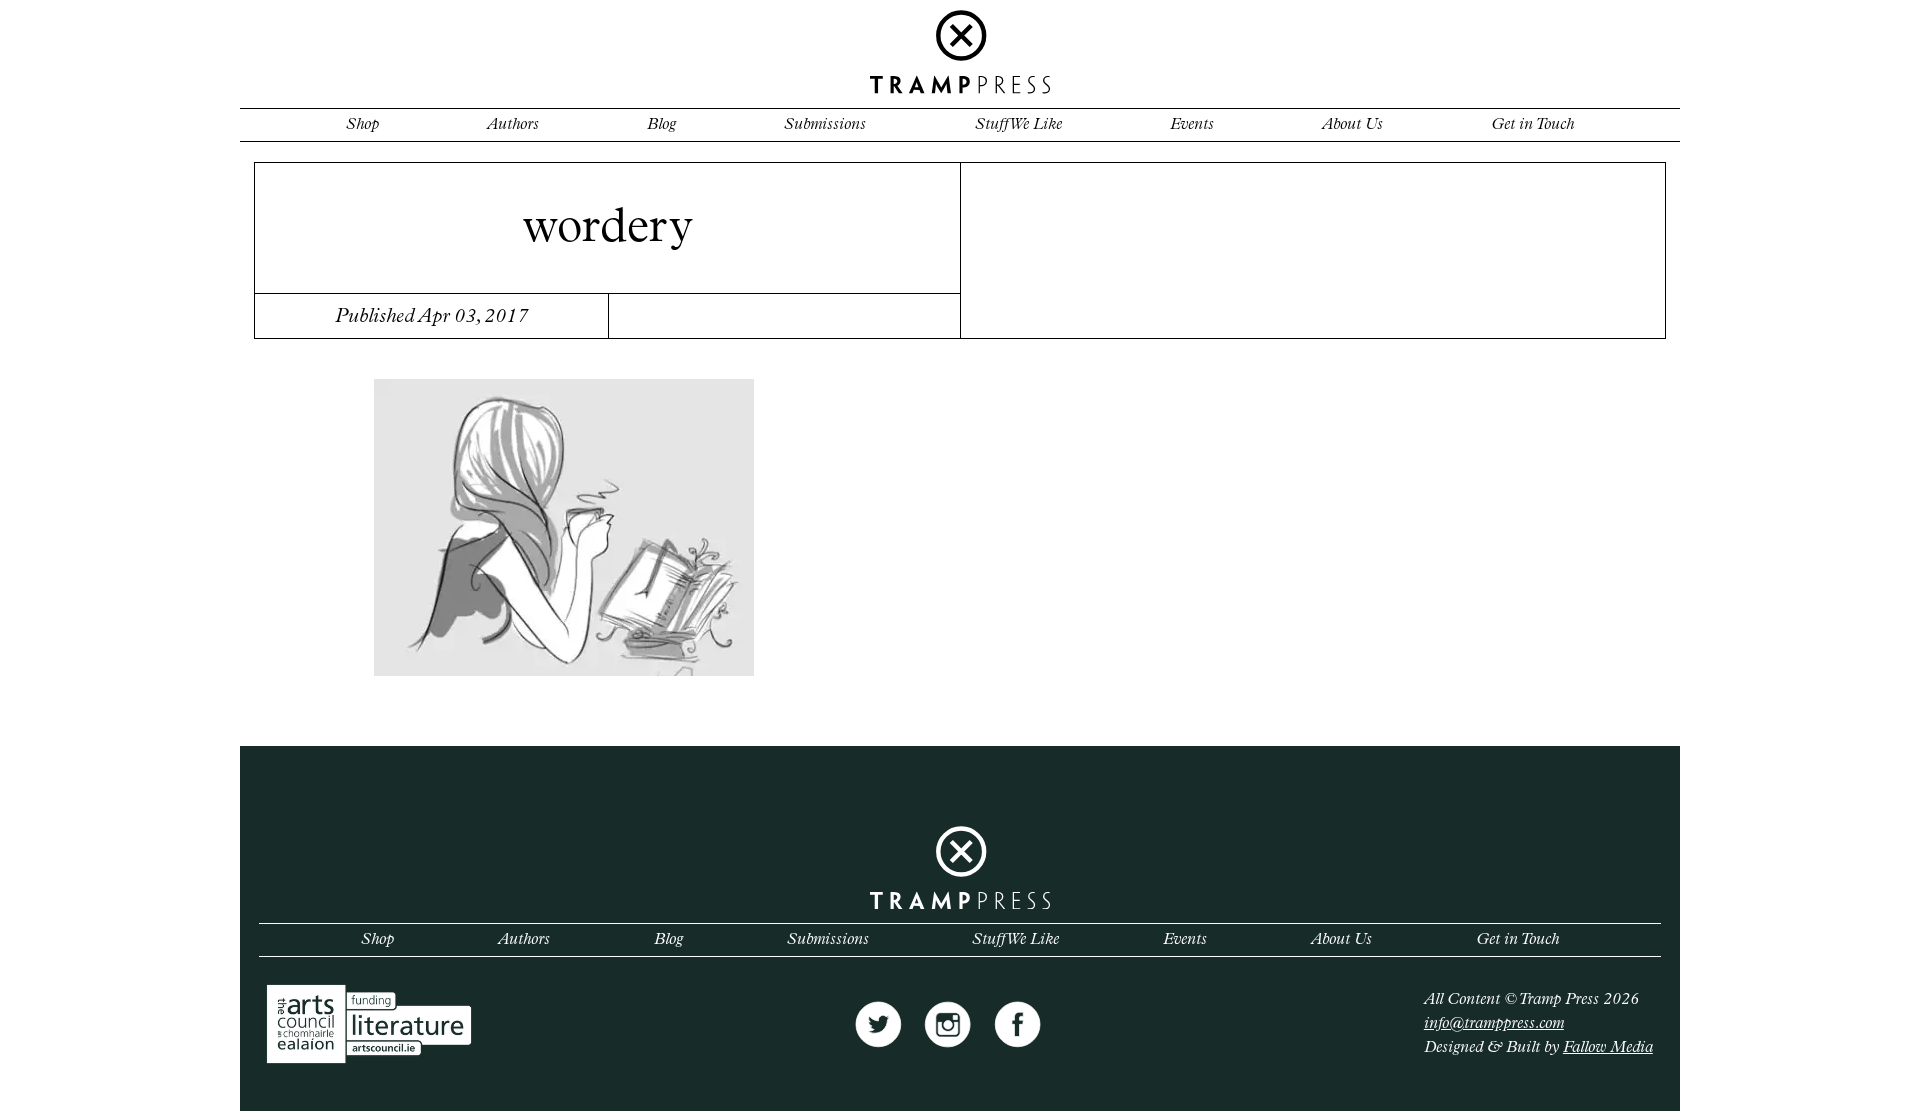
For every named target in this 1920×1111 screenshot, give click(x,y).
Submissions (825, 125)
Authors (513, 125)
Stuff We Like (1018, 125)
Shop (362, 125)
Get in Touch (1532, 125)
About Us (1352, 125)
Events (1192, 125)
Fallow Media (1608, 1048)
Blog (661, 125)
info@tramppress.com (1494, 1024)
